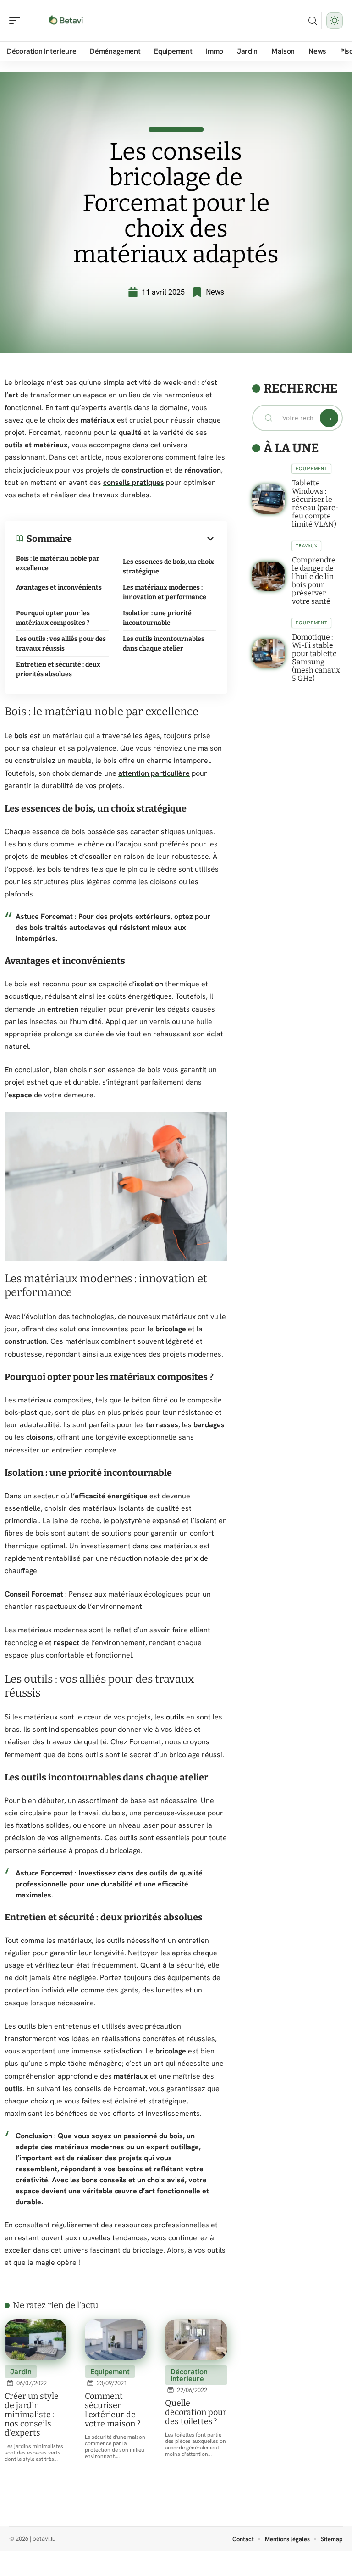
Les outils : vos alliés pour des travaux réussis (61, 644)
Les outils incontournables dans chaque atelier (164, 644)
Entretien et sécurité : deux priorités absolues (58, 669)
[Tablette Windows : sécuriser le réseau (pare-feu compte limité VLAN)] (269, 499)
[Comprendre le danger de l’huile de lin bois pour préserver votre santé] (269, 576)
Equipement (110, 2372)
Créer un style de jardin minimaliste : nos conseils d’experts (32, 2415)
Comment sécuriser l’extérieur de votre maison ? (113, 2410)
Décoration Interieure (189, 2375)
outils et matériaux (36, 445)
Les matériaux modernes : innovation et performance (165, 592)
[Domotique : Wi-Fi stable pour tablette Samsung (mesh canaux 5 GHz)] (269, 653)
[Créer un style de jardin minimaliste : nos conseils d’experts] (36, 2340)
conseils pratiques (134, 482)
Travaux (306, 546)
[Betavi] (66, 21)
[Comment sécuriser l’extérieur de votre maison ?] (116, 2340)
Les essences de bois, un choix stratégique (168, 567)
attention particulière (154, 773)
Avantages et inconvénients (59, 587)
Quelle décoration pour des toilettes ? (196, 2412)
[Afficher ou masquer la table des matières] (144, 539)
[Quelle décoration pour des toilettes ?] (196, 2340)
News (215, 292)
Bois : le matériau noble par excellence (58, 563)
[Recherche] (313, 21)
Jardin (21, 2372)
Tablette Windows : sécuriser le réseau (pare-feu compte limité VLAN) (315, 504)
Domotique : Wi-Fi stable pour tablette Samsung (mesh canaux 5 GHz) (316, 658)
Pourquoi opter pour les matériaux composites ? (53, 618)
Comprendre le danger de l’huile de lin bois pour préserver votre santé (314, 581)
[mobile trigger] (17, 21)
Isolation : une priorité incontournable (157, 618)
